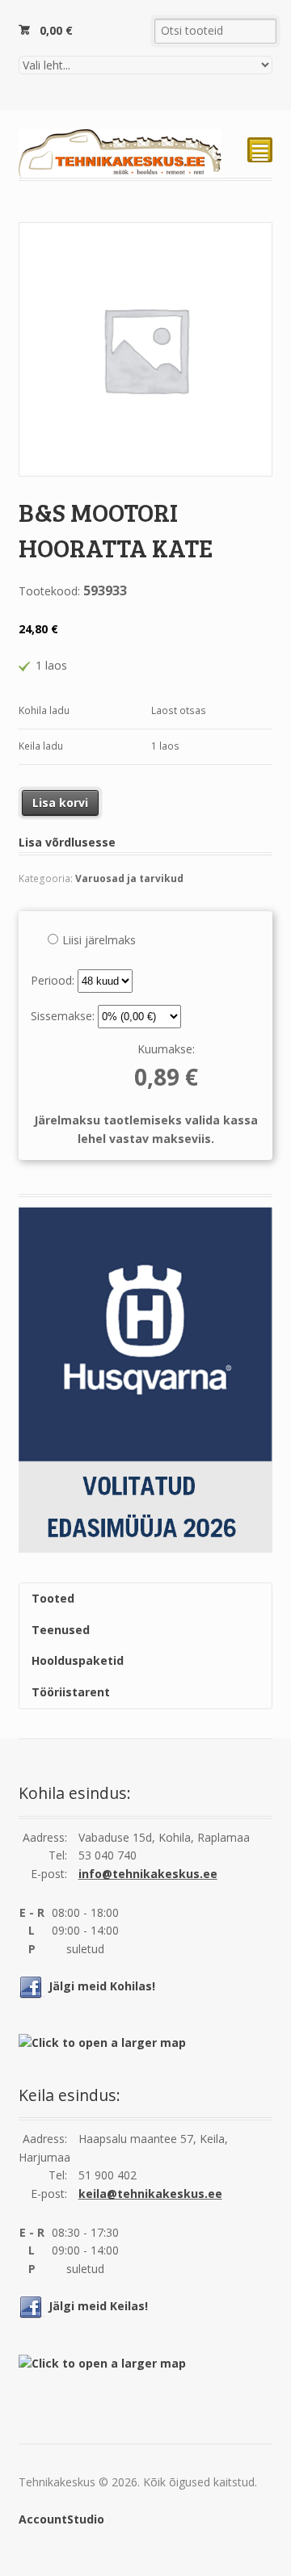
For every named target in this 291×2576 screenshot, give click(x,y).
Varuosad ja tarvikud (129, 878)
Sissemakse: (64, 1016)
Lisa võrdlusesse (67, 842)
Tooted (53, 1598)
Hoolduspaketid (78, 1660)
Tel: (58, 1855)
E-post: (49, 1874)
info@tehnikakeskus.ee (148, 1874)
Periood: (54, 980)
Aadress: (45, 1837)
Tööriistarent (71, 1692)
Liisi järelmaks (99, 940)
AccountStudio (61, 2519)
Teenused (61, 1630)
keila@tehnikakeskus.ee (150, 2194)
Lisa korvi (60, 803)
